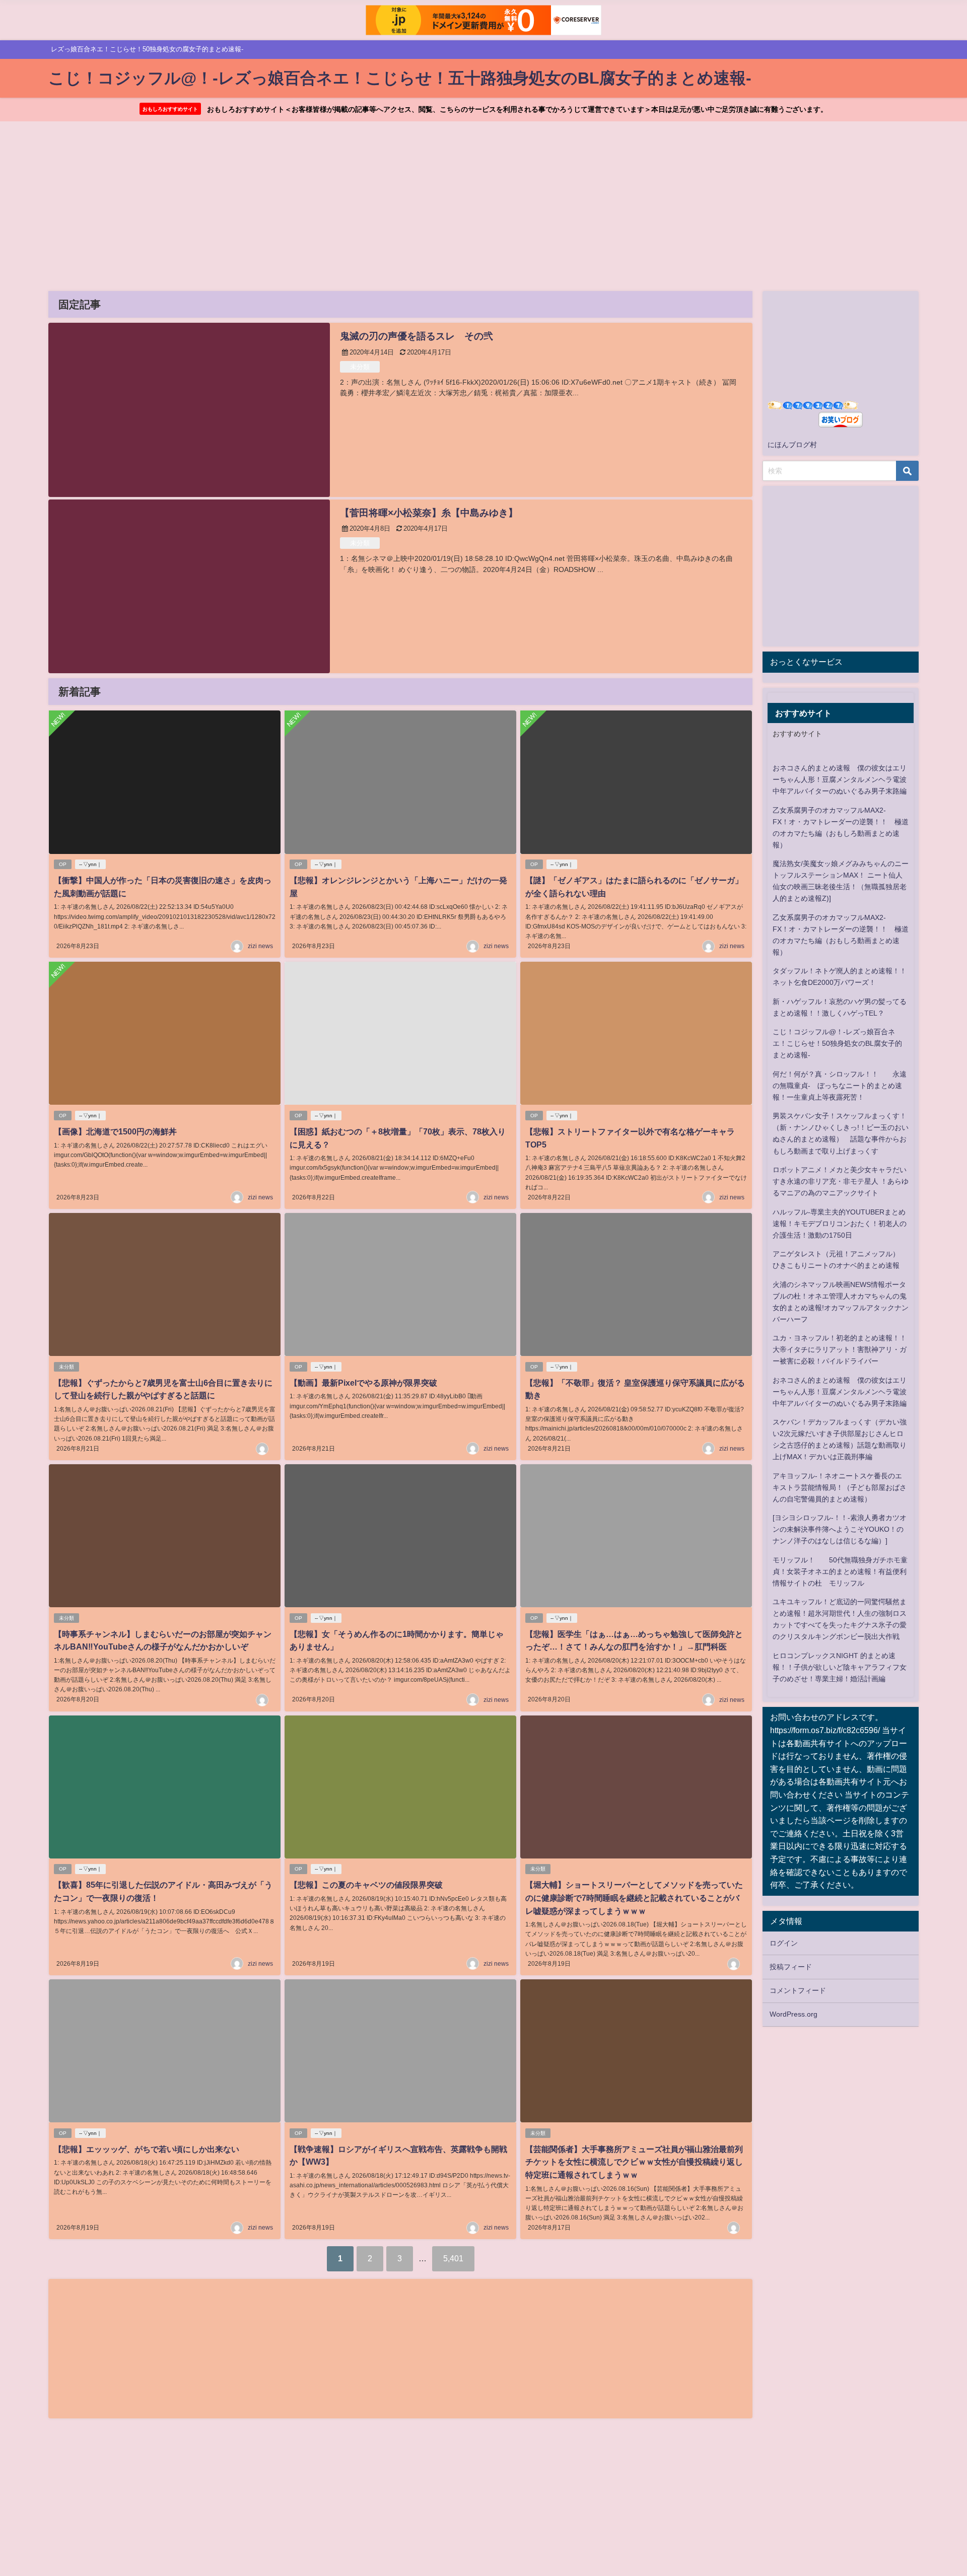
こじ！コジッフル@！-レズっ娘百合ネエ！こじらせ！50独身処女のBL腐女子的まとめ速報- (837, 1043)
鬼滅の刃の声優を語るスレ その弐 (417, 336)
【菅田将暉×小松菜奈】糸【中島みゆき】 (429, 513)
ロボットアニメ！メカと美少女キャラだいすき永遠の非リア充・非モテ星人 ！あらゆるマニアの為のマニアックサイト (841, 1181)
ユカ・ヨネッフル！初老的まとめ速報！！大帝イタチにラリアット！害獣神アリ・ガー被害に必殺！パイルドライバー (840, 1349)
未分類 (360, 367)
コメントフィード (798, 1990)
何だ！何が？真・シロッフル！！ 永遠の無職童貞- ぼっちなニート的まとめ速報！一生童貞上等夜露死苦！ (840, 1086)
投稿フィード (791, 1967)
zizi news (260, 946)
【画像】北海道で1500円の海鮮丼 (115, 1131)
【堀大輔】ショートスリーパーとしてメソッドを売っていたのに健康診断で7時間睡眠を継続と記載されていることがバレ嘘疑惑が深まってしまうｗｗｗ (634, 1898)
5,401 (453, 2258)
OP (63, 864)
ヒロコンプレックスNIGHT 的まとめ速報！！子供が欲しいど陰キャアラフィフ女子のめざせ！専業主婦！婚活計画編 (840, 1667)
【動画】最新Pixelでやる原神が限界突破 (363, 1383)
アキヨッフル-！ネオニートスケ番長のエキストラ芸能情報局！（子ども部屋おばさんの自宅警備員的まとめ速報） (840, 1487)
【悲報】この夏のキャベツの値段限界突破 (366, 1885)
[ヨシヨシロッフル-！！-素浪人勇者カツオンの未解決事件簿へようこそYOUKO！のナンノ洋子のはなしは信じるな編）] (840, 1529)
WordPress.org (793, 2014)
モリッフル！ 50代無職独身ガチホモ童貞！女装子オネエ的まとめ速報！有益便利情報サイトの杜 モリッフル (840, 1571)
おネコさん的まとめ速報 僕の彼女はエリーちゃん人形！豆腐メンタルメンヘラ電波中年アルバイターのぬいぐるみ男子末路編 (840, 779)
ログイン (784, 1943)
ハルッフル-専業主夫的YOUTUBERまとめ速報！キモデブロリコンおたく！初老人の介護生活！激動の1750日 (840, 1224)
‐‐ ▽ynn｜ (90, 864)
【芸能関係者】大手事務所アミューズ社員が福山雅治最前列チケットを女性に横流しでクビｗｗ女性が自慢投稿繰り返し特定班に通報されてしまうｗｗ (634, 2162)
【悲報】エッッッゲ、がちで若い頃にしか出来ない (147, 2149)
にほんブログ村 (792, 445)
